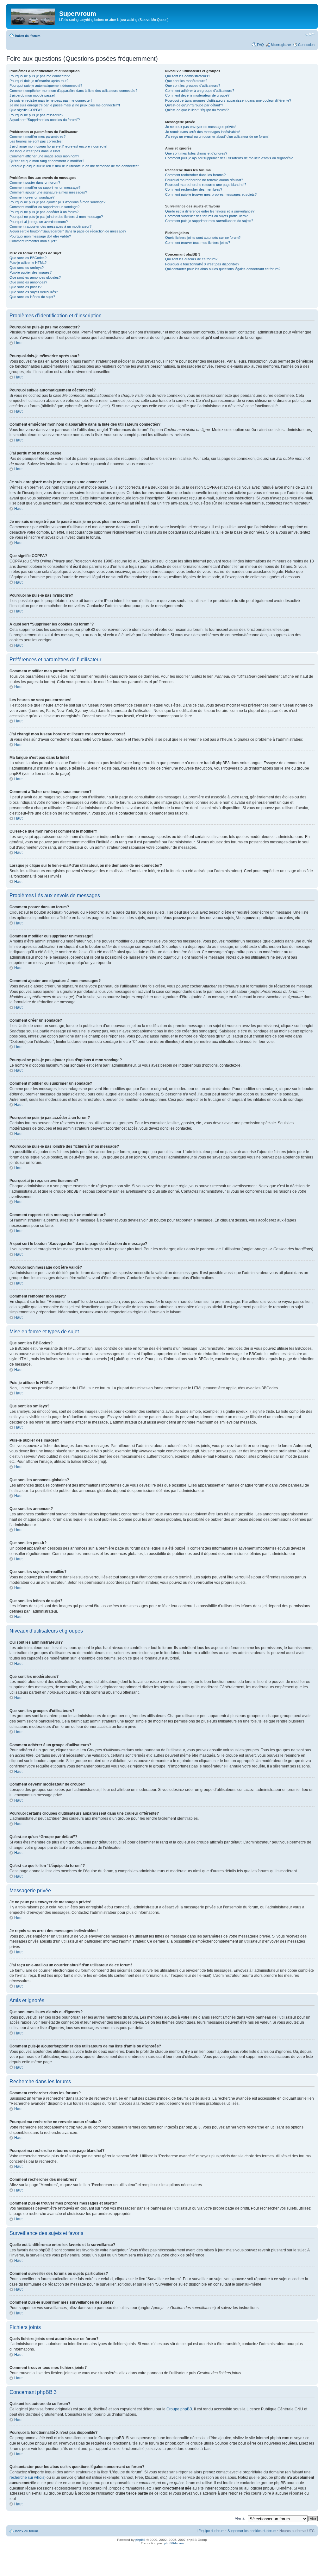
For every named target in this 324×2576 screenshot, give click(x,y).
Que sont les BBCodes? (28, 258)
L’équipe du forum (211, 2531)
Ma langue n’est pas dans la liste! (35, 151)
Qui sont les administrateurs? (188, 76)
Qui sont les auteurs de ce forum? (191, 259)
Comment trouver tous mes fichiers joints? (198, 243)
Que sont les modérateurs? (186, 81)
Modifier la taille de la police (310, 35)
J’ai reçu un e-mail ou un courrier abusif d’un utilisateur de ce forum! (217, 136)
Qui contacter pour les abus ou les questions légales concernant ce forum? (223, 269)
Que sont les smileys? (27, 268)
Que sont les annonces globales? (35, 277)
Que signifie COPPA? (26, 110)
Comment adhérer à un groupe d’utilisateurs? (200, 91)
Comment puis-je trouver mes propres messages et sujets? (211, 194)
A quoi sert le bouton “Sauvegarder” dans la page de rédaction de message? (68, 231)
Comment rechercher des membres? (194, 189)
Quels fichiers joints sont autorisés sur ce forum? (203, 238)
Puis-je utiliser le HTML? (28, 263)
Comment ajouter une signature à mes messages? (48, 192)
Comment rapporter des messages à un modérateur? (50, 226)
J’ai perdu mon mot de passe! (32, 95)
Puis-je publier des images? (31, 272)
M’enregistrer (281, 45)
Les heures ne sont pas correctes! (36, 141)
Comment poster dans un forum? (35, 182)
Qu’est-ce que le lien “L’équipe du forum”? (197, 110)
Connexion (306, 45)
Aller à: (240, 2518)
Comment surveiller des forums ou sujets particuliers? (206, 216)
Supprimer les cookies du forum (252, 2531)
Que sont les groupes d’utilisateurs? (193, 86)
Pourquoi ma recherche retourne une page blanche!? (206, 185)
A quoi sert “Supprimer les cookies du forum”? (45, 120)
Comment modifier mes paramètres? (37, 136)
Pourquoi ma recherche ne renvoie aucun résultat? (204, 180)
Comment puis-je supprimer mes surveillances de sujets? (209, 221)
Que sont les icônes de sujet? (32, 297)
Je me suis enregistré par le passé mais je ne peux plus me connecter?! (65, 105)
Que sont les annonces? (28, 282)
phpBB (140, 2540)
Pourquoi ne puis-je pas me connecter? (40, 76)
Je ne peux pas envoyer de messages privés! (200, 127)
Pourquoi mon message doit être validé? (40, 236)
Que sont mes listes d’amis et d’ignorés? (196, 153)
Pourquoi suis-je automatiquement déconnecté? (46, 86)
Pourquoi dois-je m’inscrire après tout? (39, 81)
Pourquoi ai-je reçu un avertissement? (39, 222)
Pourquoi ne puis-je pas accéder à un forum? (44, 212)
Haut (18, 343)
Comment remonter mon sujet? (33, 241)
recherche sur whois (27, 2478)
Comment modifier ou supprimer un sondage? (44, 207)
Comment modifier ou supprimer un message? (45, 187)
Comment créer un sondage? (32, 197)
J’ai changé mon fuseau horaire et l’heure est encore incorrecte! (58, 146)
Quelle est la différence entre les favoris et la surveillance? (210, 211)
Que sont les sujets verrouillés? (34, 292)
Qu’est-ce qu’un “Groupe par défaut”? (194, 105)
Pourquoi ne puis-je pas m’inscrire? (36, 115)
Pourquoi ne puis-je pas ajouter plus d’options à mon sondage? (57, 202)
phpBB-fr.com (174, 2543)
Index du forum (28, 36)
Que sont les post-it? (25, 287)
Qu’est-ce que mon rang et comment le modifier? (47, 161)
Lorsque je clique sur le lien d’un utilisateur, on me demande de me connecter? (74, 166)
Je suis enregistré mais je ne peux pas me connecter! (51, 100)
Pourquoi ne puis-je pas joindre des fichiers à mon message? (56, 217)
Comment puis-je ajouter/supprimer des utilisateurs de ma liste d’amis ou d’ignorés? (229, 158)
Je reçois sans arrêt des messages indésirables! (203, 132)
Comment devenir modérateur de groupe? (197, 95)
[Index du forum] (34, 16)
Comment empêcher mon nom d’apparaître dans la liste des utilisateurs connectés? (73, 91)
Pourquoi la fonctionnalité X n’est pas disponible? (202, 264)
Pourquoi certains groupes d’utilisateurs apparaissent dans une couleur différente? (228, 100)
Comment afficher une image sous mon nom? (44, 156)
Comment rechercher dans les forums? (195, 175)
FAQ (260, 45)
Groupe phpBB (179, 2409)
